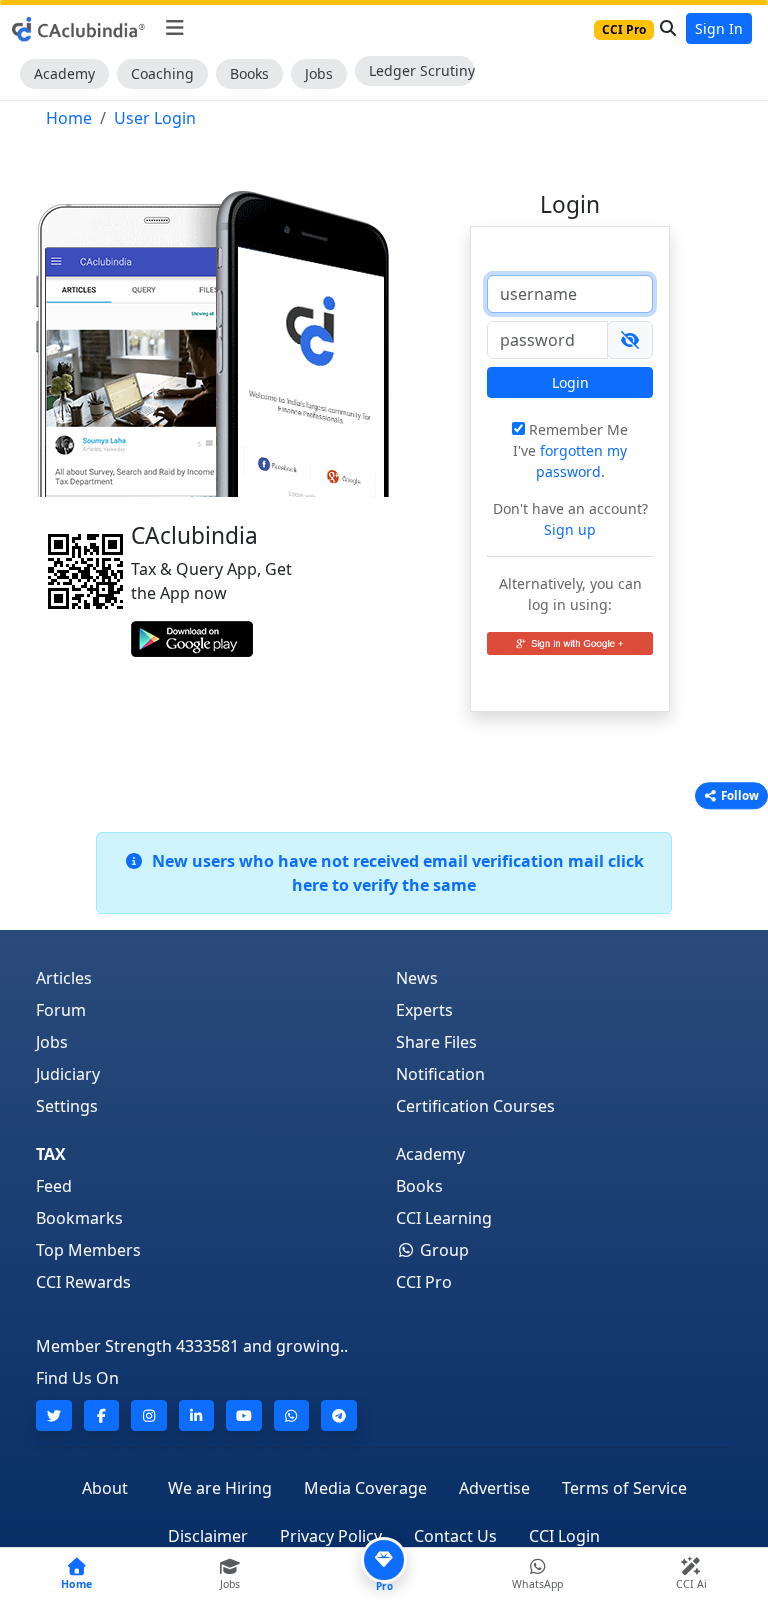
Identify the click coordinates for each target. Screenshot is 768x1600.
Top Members (88, 1250)
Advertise (494, 1488)
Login (570, 382)
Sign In (719, 28)
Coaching (162, 73)
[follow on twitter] (54, 1415)
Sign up (570, 529)
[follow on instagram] (149, 1415)
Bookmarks (79, 1218)
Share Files (436, 1042)
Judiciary (68, 1074)
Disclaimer (208, 1536)
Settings (67, 1106)
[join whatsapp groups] (292, 1415)
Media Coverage (365, 1488)
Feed (54, 1186)
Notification (440, 1074)
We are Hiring (220, 1488)
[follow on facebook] (102, 1415)
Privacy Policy (331, 1536)
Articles (64, 978)
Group (442, 1250)
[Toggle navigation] (174, 28)
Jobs (319, 73)
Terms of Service (624, 1488)
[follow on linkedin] (197, 1415)
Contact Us (455, 1536)
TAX (51, 1154)
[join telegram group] (339, 1415)
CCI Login (564, 1536)
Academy (64, 73)
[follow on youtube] (244, 1415)
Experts (424, 1010)
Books (249, 73)
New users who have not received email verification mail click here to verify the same (394, 873)
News (417, 978)
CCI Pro (424, 1282)
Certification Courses (475, 1106)
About (105, 1488)
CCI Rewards (83, 1282)
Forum (61, 1010)
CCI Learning (444, 1218)
